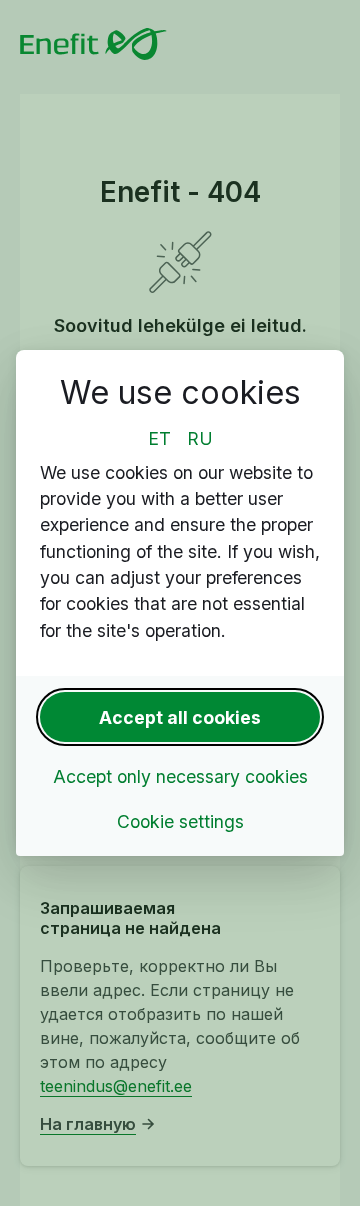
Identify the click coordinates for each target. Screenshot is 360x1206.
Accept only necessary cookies (180, 776)
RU (200, 438)
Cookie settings (180, 821)
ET (159, 438)
